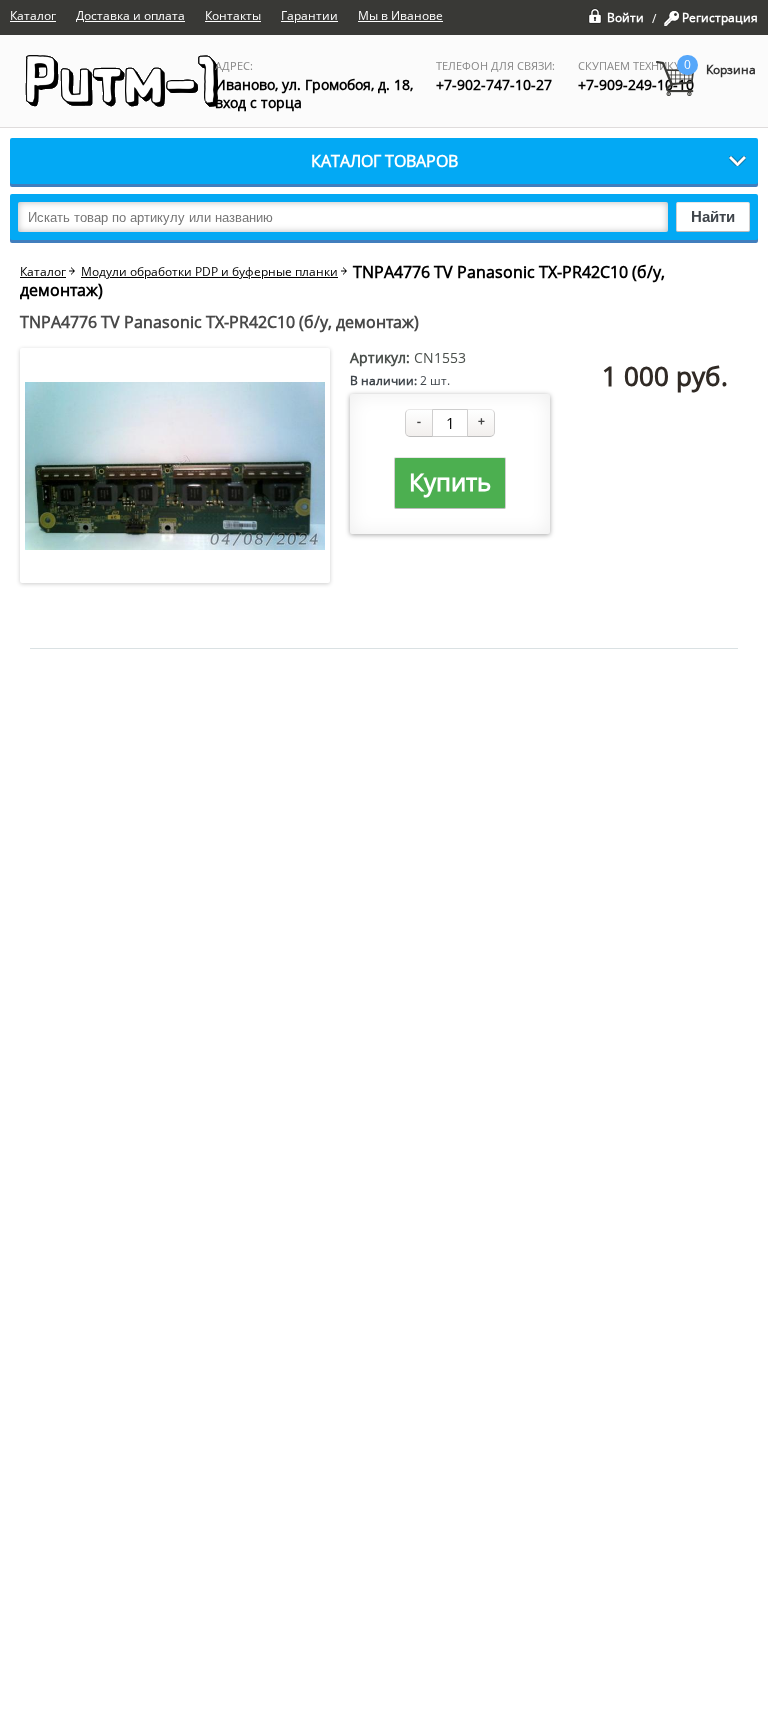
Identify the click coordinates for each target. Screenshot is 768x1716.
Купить (450, 481)
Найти (713, 216)
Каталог (43, 272)
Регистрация (720, 18)
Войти (625, 16)
